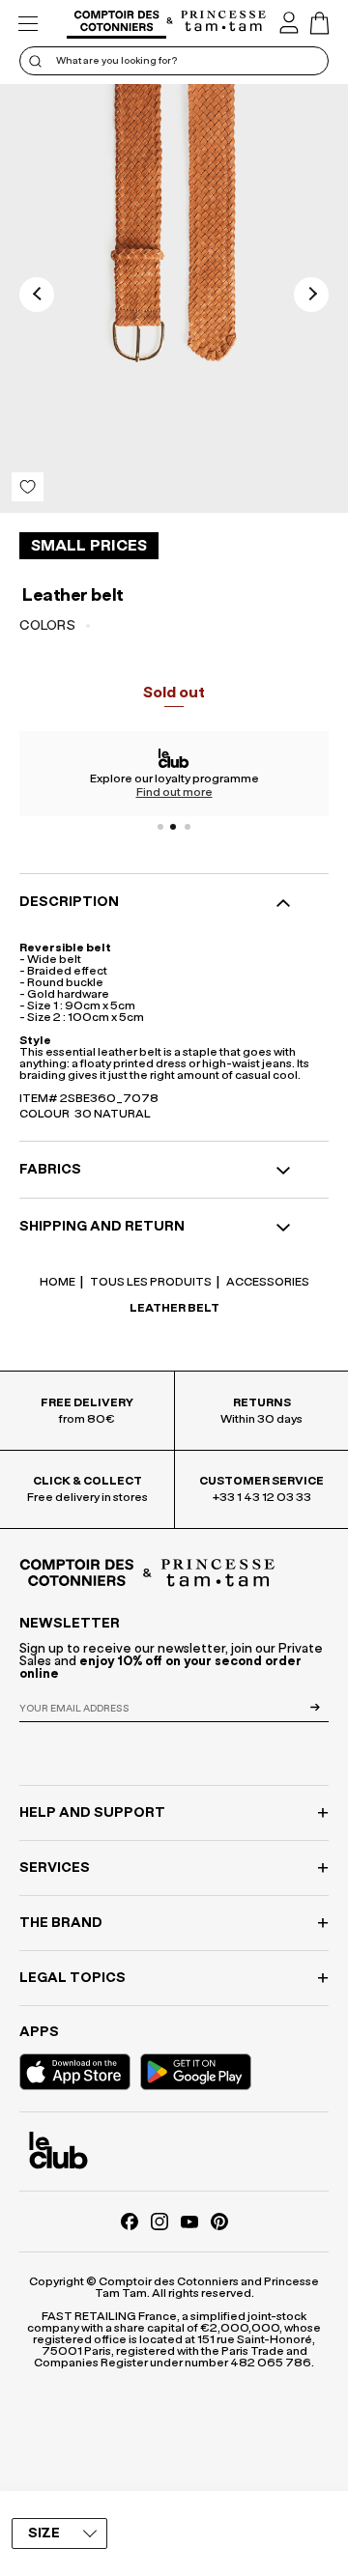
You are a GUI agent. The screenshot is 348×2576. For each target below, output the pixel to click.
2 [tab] (174, 827)
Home (58, 1282)
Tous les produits (150, 1282)
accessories (267, 1282)
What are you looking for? (116, 61)
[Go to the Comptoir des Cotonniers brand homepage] (116, 24)
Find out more (174, 792)
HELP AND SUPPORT (92, 1813)
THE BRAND (61, 1923)
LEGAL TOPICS (72, 1978)
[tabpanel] (174, 774)
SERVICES (55, 1868)
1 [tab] (160, 827)
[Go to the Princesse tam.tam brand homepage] (224, 22)
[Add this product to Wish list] (28, 487)
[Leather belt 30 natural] (174, 298)
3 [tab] (188, 827)
